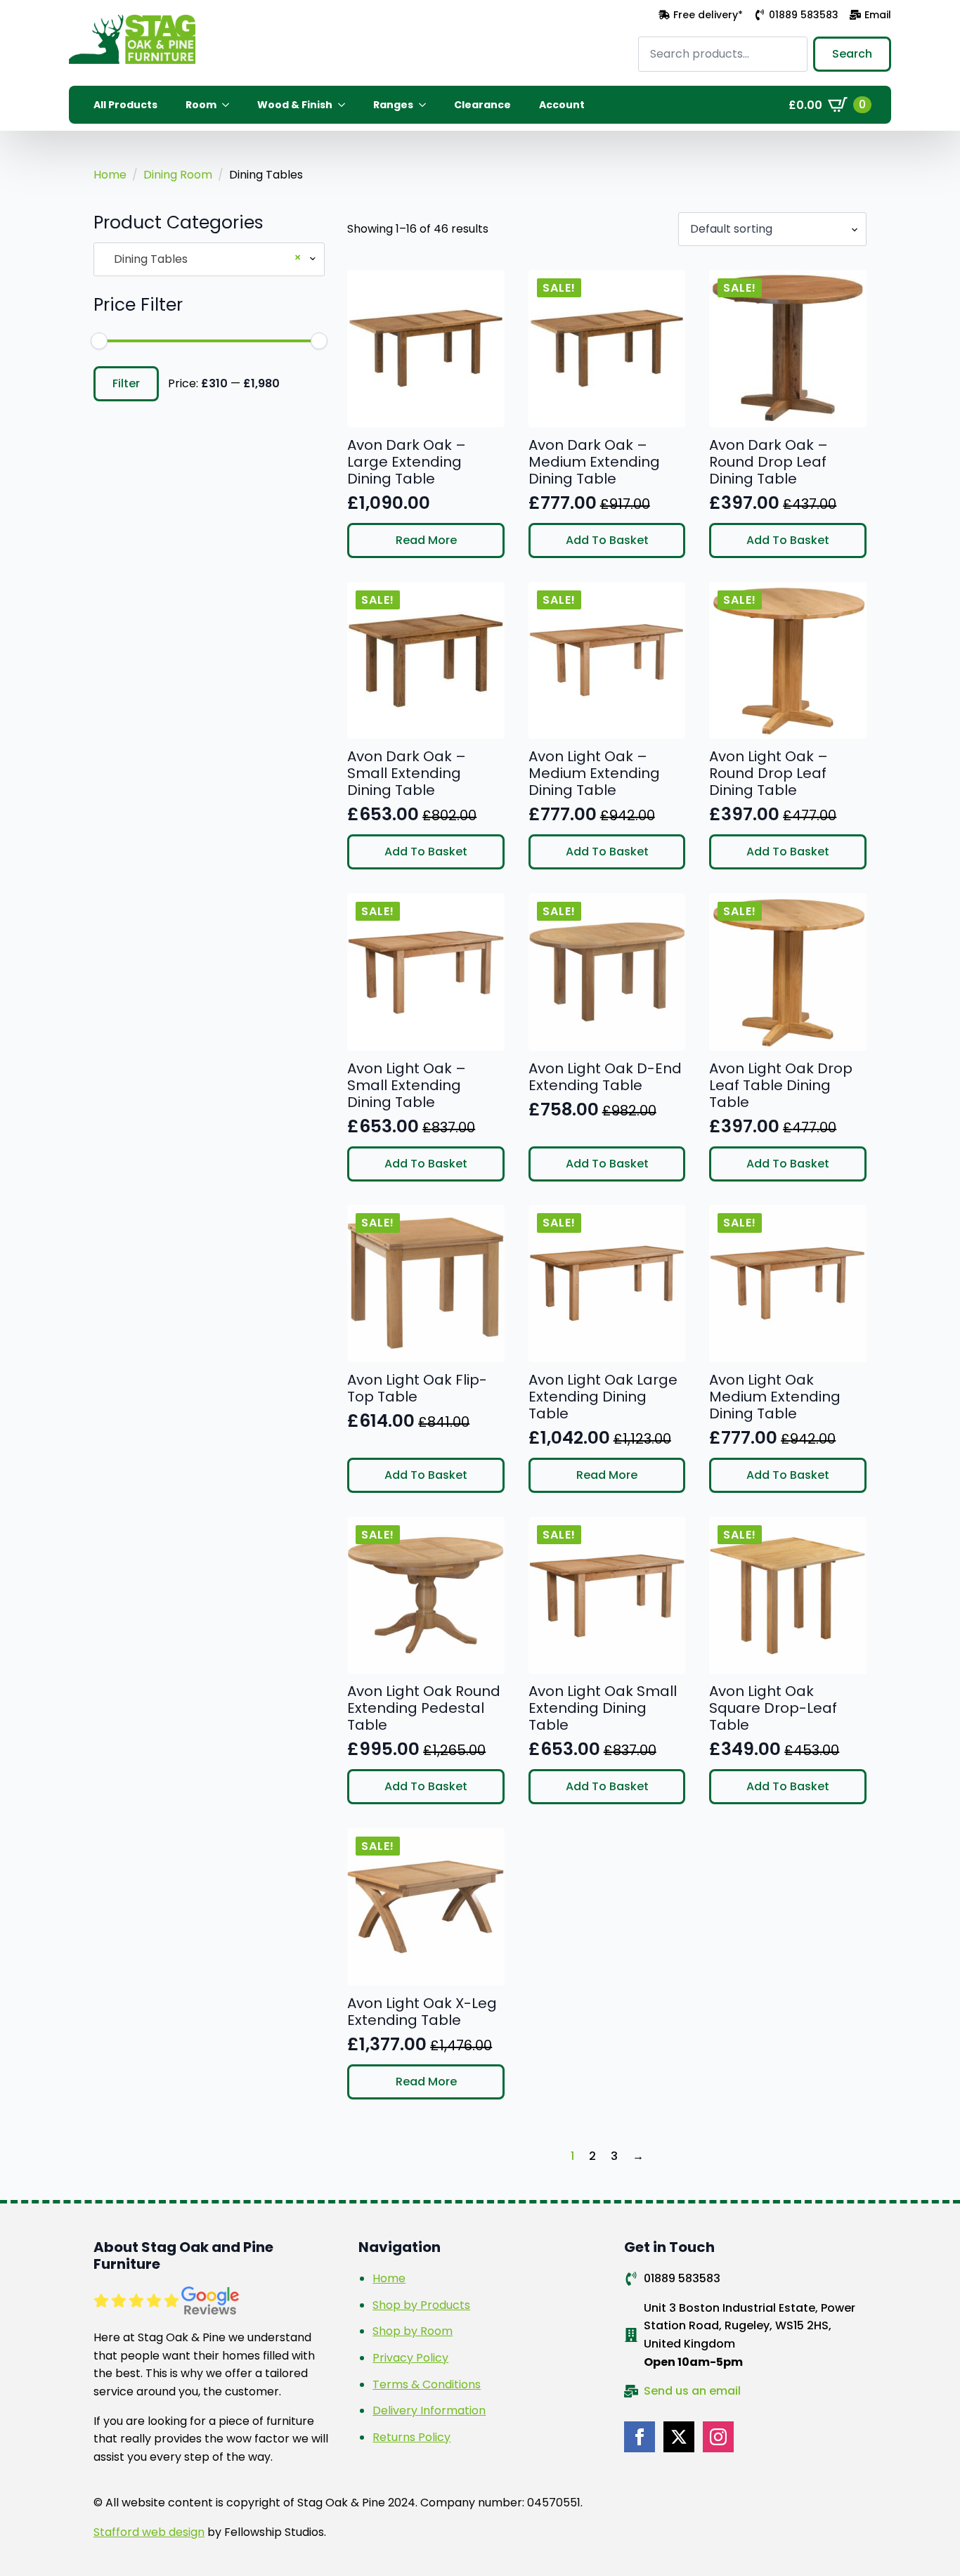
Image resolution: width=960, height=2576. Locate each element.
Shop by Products (421, 2305)
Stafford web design (149, 2532)
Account (562, 105)
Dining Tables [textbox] (203, 259)
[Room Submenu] (230, 105)
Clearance (482, 105)
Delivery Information (429, 2410)
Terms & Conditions (427, 2384)
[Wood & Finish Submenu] (346, 105)
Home (110, 175)
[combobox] (209, 259)
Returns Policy (411, 2437)
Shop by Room (413, 2331)
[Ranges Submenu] (427, 105)
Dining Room (178, 175)
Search (852, 54)
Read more (426, 540)
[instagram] (718, 2437)
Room (201, 105)
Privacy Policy (410, 2358)
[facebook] (640, 2437)
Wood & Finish (295, 105)
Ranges (393, 105)
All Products (125, 105)
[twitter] (679, 2437)
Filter (126, 383)
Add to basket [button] (607, 540)
